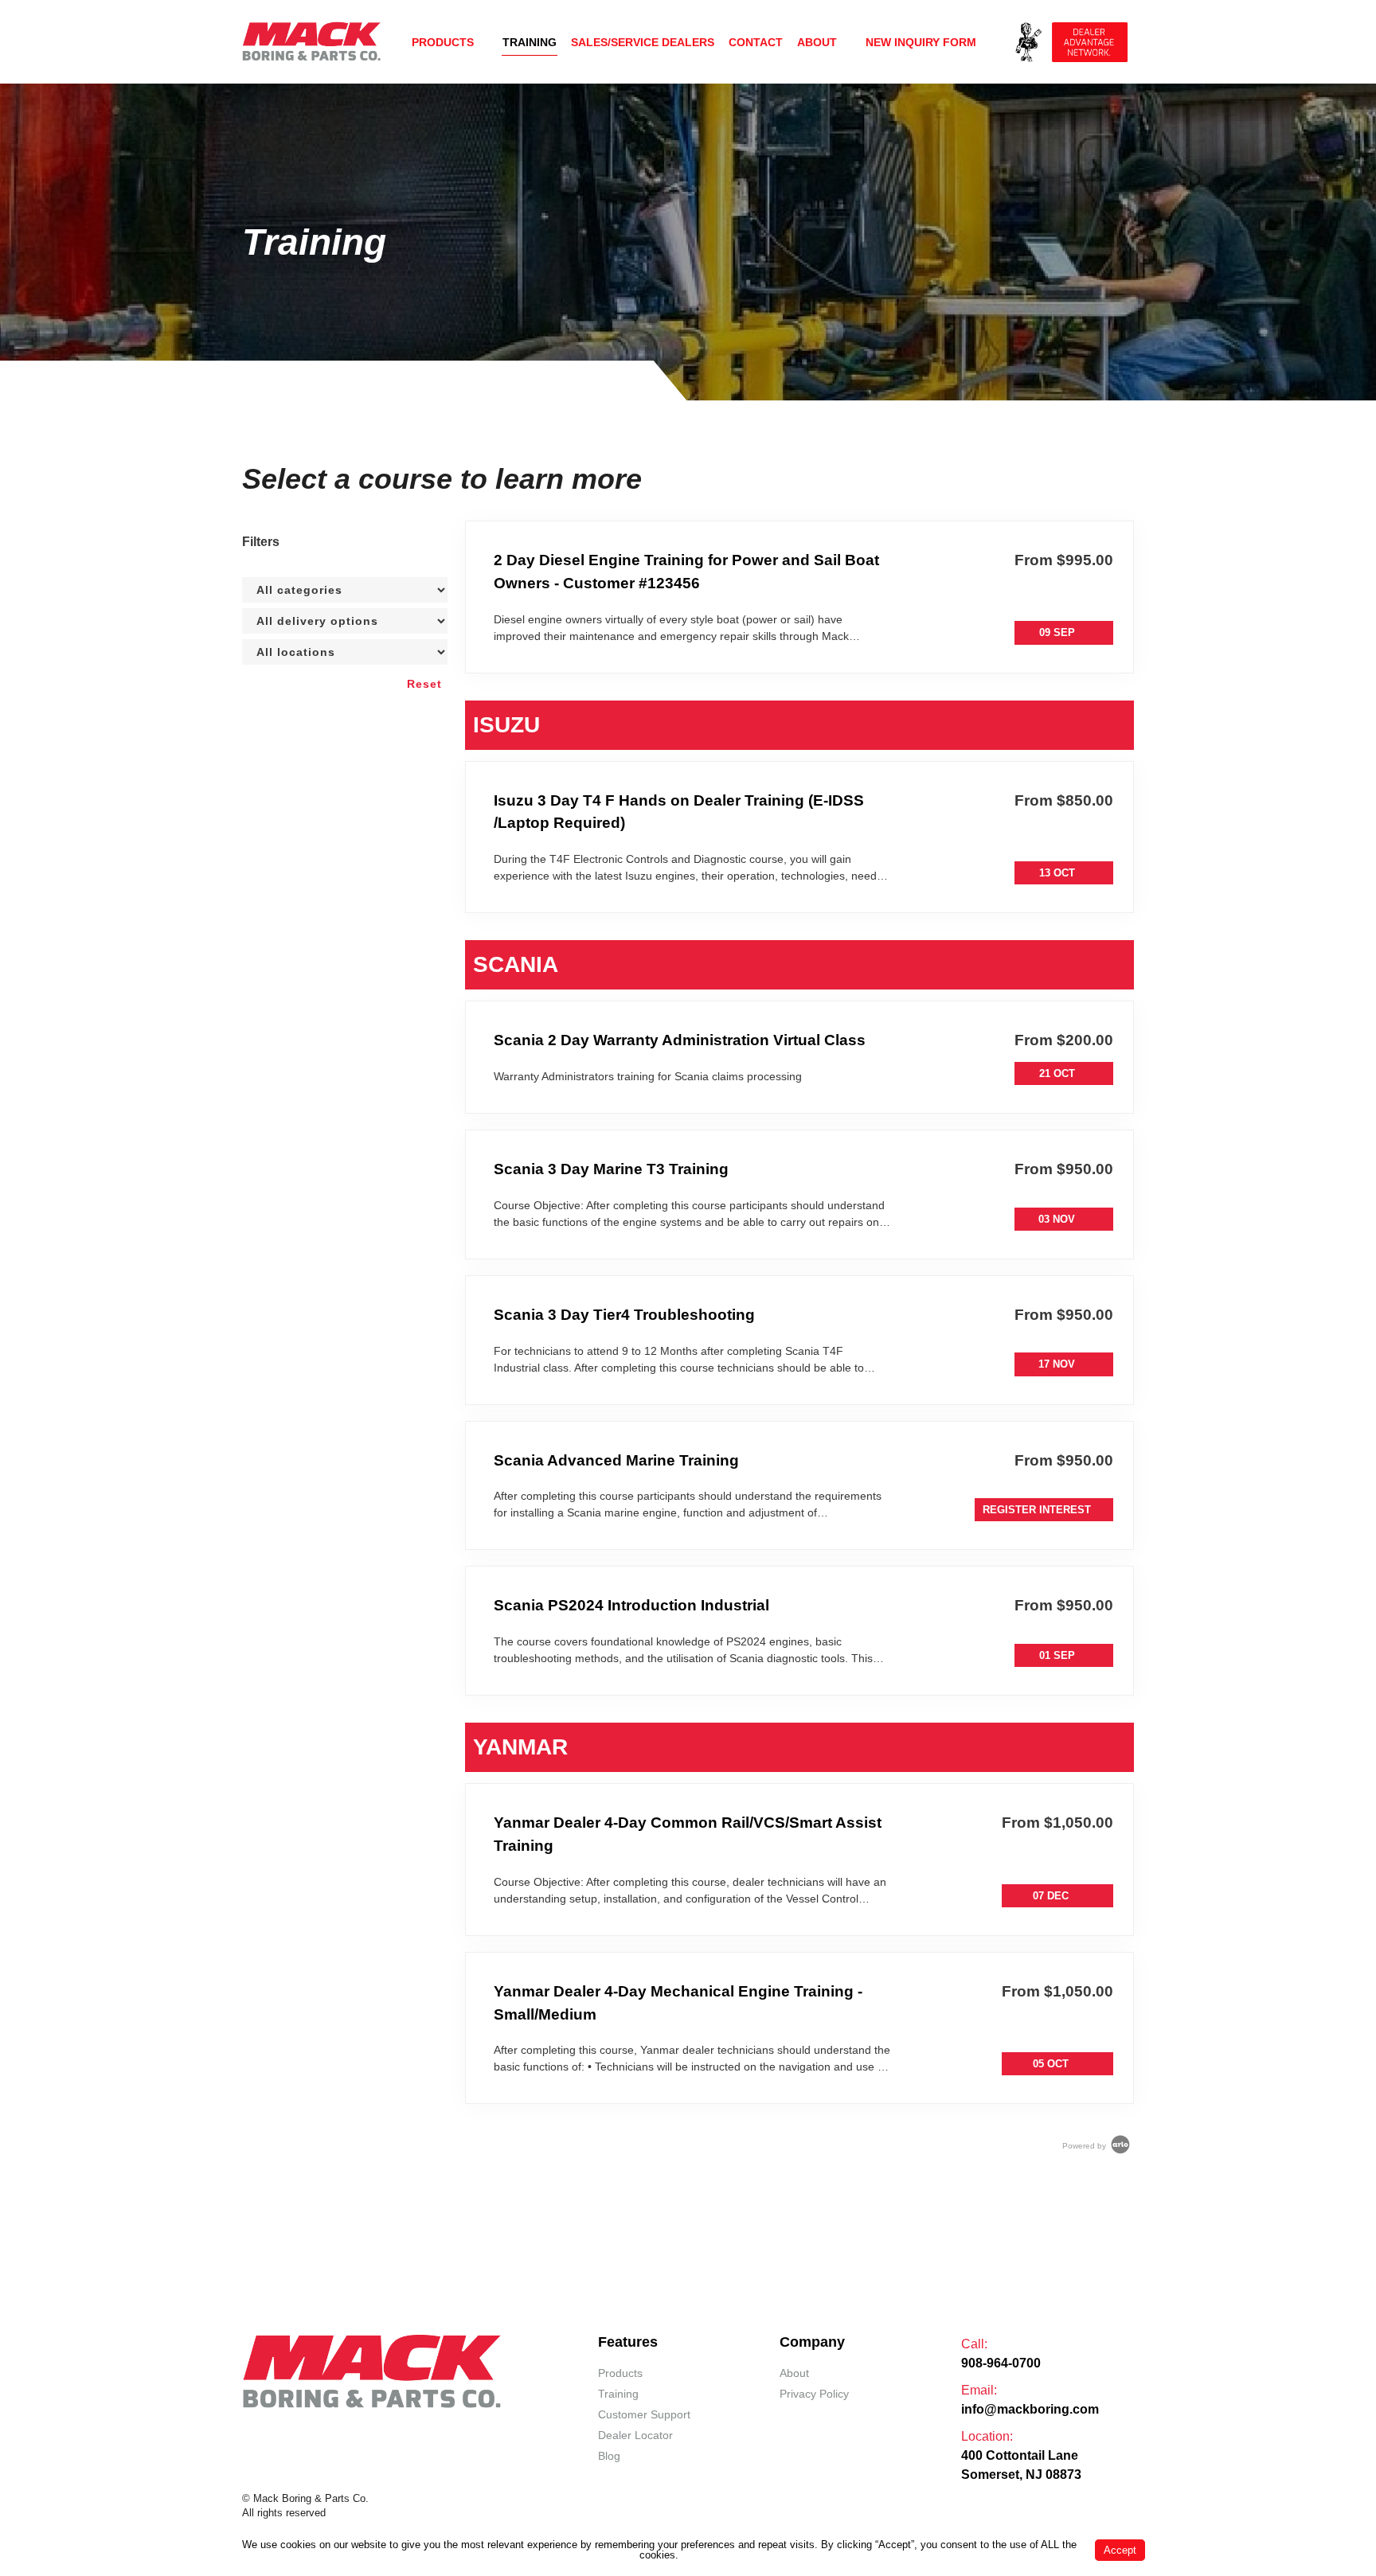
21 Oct (1057, 1073)
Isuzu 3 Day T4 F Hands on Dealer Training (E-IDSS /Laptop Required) (679, 812)
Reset (424, 684)
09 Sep (1057, 632)
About (817, 42)
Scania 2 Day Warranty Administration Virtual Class (680, 1040)
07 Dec (1051, 1896)
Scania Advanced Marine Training (616, 1460)
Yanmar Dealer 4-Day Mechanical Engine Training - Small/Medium (678, 2003)
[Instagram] (415, 2433)
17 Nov (1057, 1364)
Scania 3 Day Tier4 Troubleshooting (624, 1315)
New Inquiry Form (921, 42)
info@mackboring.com (1030, 2409)
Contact (756, 42)
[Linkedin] (386, 2433)
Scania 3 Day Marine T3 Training (611, 1169)
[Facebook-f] (329, 2433)
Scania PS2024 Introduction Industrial (631, 1605)
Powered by (1085, 2146)
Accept (1120, 2550)
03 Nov (1057, 1219)
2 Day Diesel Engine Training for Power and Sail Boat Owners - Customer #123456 (686, 572)
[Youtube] (358, 2433)
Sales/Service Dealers (643, 42)
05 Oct (1051, 2064)
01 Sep (1057, 1655)
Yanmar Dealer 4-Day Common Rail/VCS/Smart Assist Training (688, 1834)
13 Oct (1057, 873)
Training (530, 42)
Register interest (1037, 1510)
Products (443, 42)
